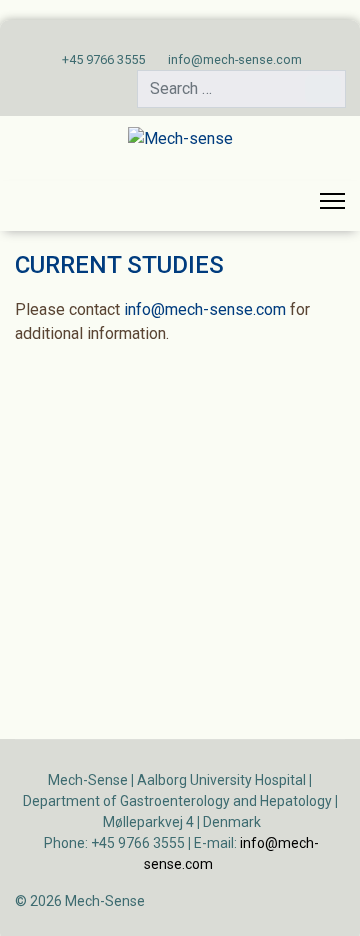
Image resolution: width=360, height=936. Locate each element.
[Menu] (332, 201)
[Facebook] (164, 38)
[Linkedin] (195, 38)
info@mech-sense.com (235, 59)
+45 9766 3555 (103, 59)
